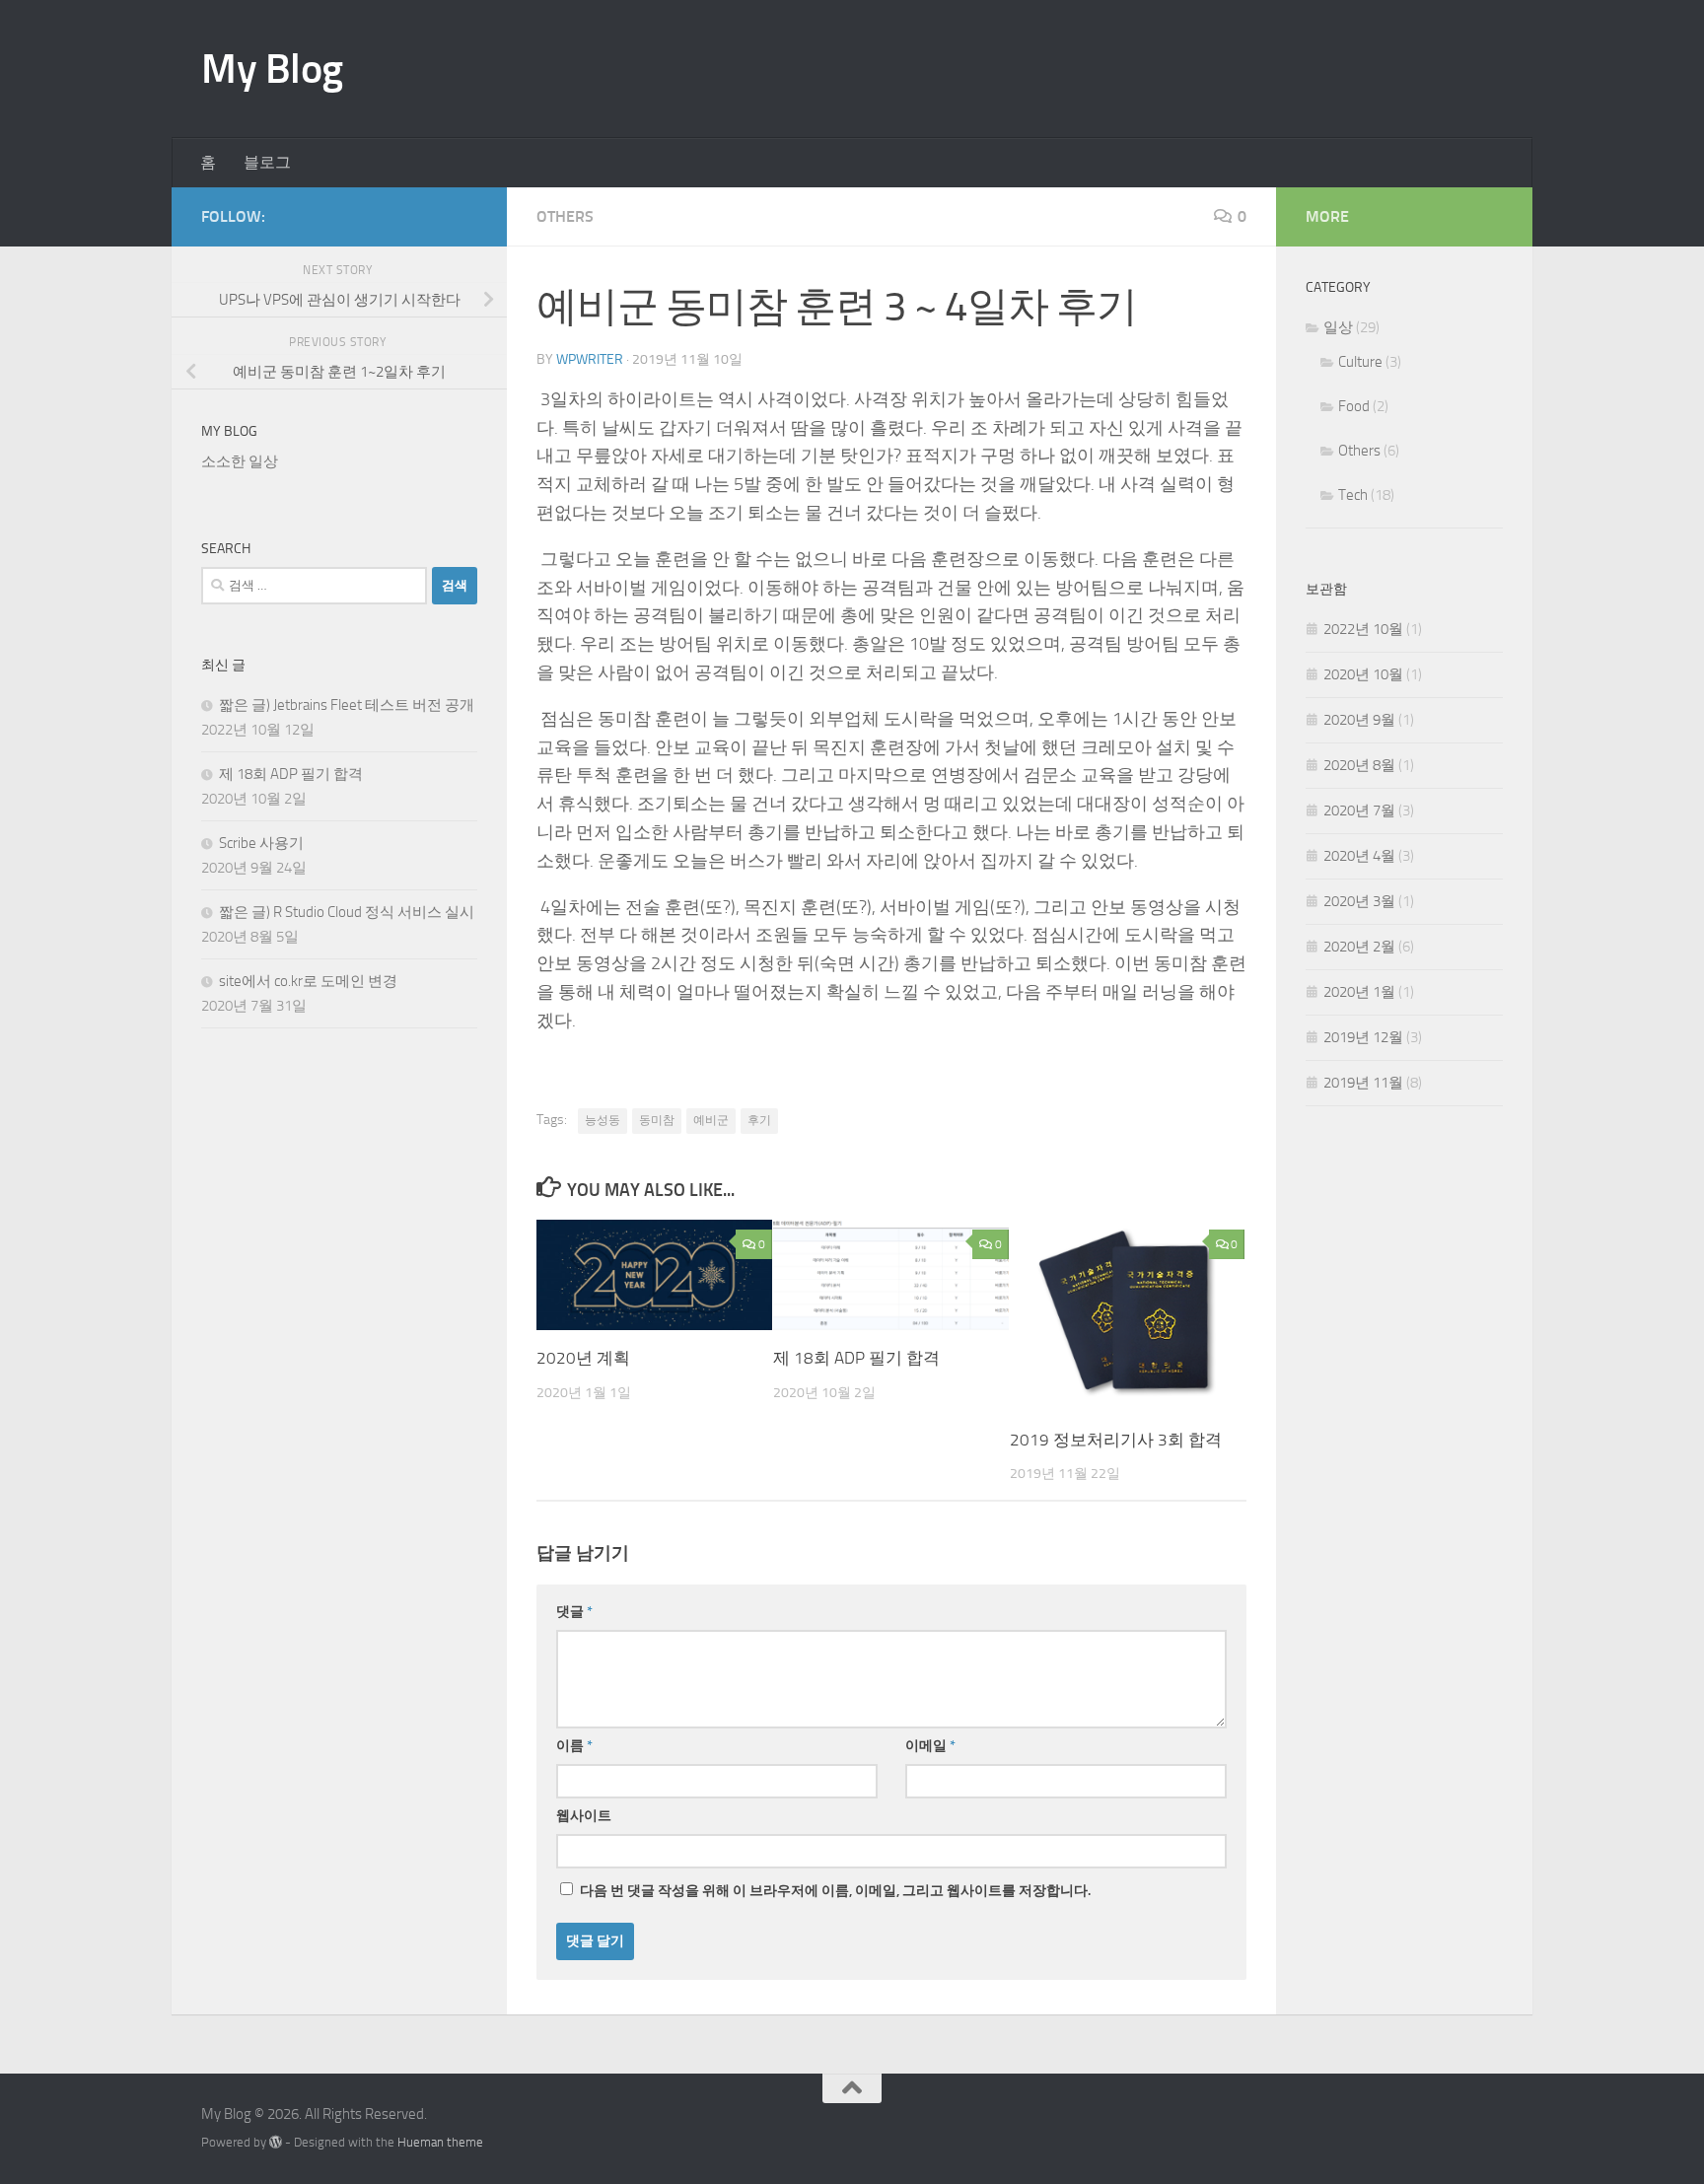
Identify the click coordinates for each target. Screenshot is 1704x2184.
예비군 (711, 1120)
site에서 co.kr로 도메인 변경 (308, 981)
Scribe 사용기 (261, 843)
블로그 (267, 162)
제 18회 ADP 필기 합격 (856, 1358)
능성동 (603, 1120)
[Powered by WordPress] (276, 2142)
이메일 (930, 1746)
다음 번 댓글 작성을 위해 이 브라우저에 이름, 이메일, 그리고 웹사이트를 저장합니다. (835, 1891)
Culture (1360, 362)
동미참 (657, 1120)
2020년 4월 (1359, 856)
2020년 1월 (1359, 992)
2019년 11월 (1363, 1083)
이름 (574, 1746)
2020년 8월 (1359, 765)
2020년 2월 (1359, 947)
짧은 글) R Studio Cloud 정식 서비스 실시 (347, 912)
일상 (1338, 327)
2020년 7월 (1359, 810)
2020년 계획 (583, 1358)
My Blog (272, 69)
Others (565, 216)
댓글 (574, 1612)
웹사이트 (584, 1816)
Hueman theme (440, 2142)
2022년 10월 (1363, 629)
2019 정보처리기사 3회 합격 (1116, 1440)
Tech (1353, 495)
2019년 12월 (1363, 1037)
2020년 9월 (1359, 720)
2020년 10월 (1363, 674)
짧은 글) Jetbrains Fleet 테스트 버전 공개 (347, 705)
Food (1354, 406)
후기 (759, 1120)
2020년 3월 (1359, 901)
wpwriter (590, 359)
